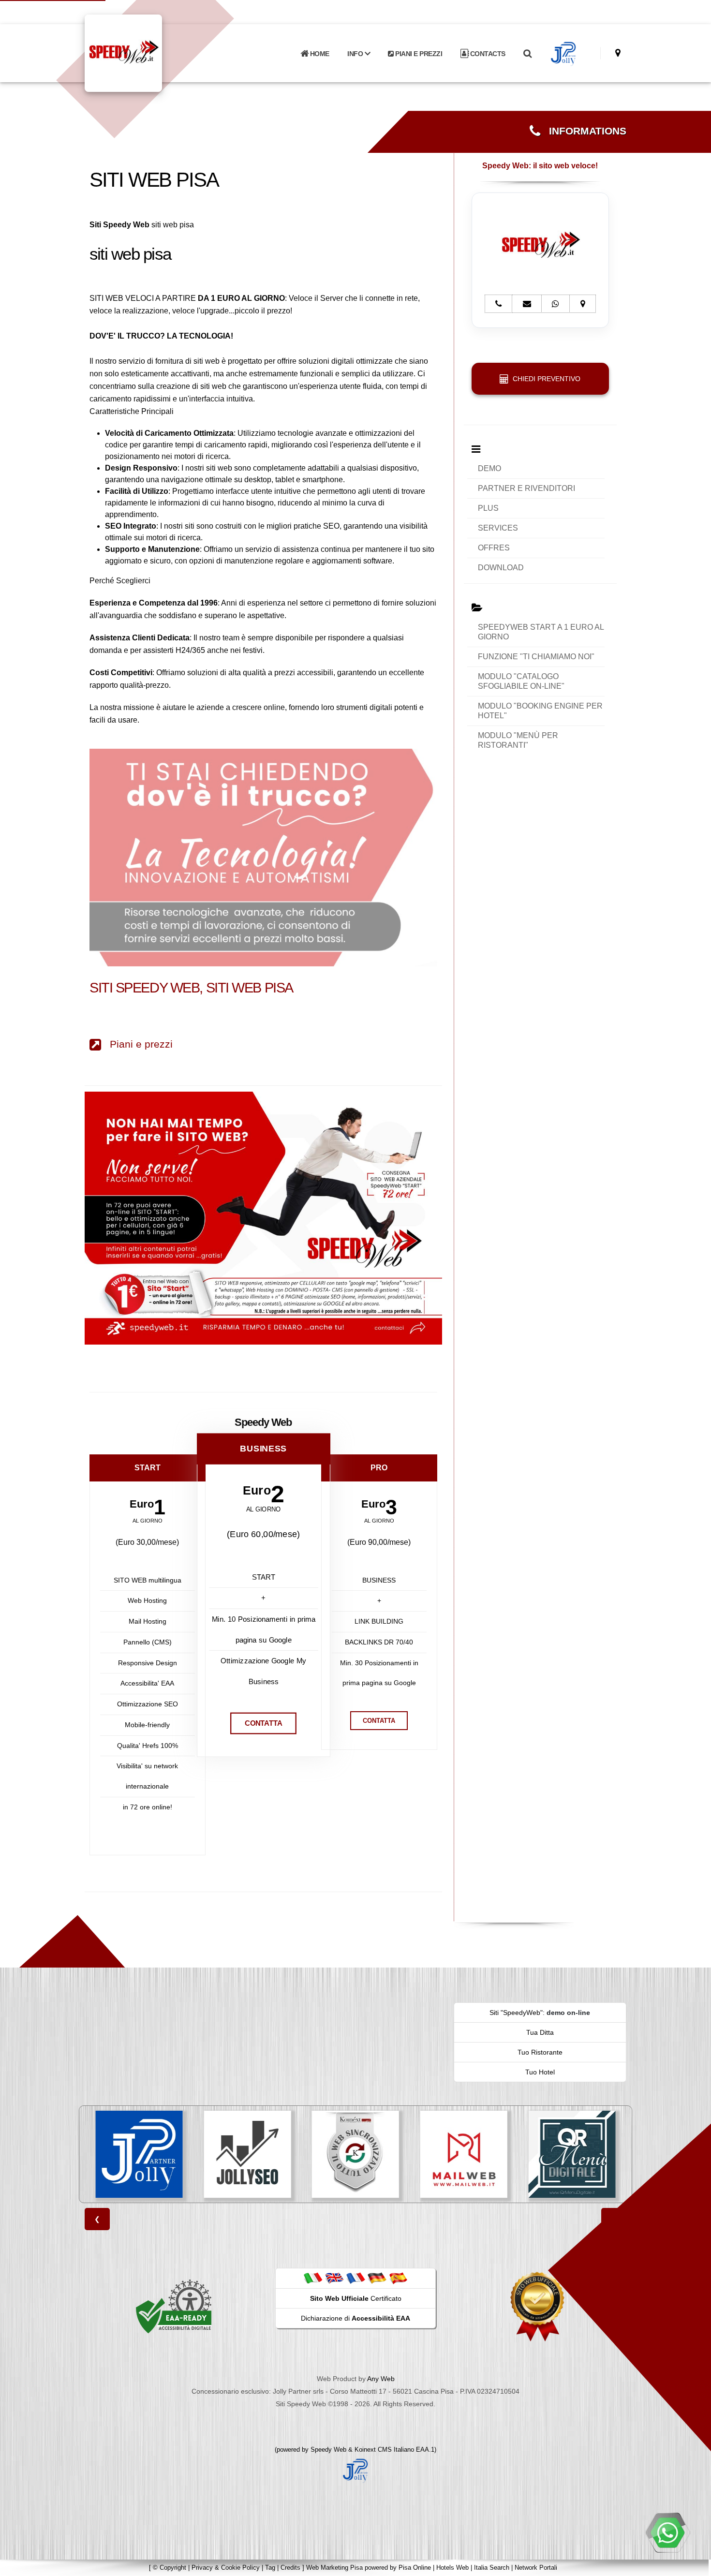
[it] (313, 2278)
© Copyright (170, 2568)
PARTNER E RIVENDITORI (526, 488)
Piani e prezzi (137, 1044)
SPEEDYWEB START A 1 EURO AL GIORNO (541, 632)
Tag (270, 2568)
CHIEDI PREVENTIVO (545, 379)
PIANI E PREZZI (418, 54)
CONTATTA (263, 1723)
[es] (398, 2278)
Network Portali (536, 2568)
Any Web (381, 2379)
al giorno (148, 1521)
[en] (334, 2278)
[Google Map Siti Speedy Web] (618, 53)
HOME (319, 54)
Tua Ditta (540, 2032)
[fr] (355, 2278)
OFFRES (494, 548)
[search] (527, 54)
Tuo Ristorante (540, 2052)
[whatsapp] (667, 2532)
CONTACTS (487, 54)
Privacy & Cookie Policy (226, 2568)
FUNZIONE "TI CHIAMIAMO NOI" (536, 657)
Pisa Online (415, 2568)
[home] (148, 52)
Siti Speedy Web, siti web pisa (191, 988)
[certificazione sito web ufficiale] (537, 2306)
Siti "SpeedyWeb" (516, 2013)
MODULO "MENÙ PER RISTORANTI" (518, 740)
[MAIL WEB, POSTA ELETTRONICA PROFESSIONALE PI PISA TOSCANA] (355, 2154)
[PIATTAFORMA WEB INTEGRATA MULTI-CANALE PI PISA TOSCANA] (247, 2154)
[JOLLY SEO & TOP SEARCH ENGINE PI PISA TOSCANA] (139, 2154)
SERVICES (498, 528)
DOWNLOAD (501, 568)
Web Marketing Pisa (334, 2568)
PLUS (488, 508)
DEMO (489, 468)
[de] (377, 2278)
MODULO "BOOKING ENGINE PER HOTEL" (540, 711)
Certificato (356, 2298)
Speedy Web (328, 2450)
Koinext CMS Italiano (385, 2450)
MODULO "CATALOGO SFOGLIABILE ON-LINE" (521, 681)
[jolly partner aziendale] (564, 54)
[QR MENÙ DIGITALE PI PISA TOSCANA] (464, 2154)
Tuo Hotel (540, 2072)
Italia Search (492, 2568)
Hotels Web (452, 2568)
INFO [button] (356, 54)
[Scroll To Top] (694, 2565)
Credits (290, 2568)
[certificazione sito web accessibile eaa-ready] (174, 2306)
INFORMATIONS (583, 131)
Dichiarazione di (355, 2318)
